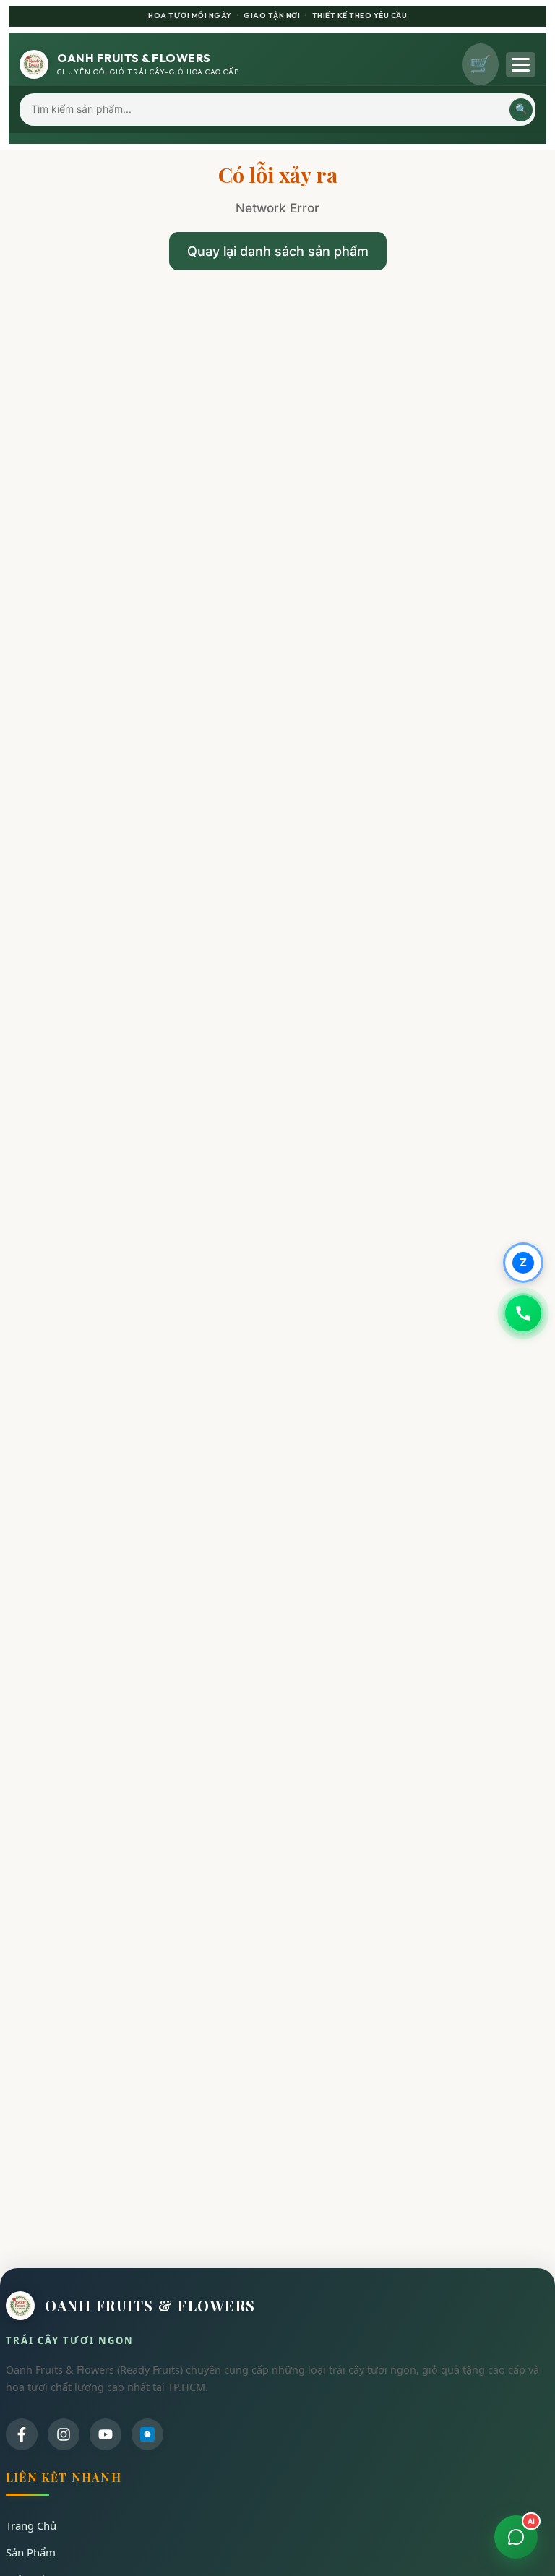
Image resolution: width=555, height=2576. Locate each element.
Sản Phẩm (31, 2552)
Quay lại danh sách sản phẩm (278, 251)
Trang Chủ (31, 2525)
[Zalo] (147, 2434)
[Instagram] (64, 2434)
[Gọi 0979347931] (523, 1313)
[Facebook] (22, 2434)
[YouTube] (106, 2434)
